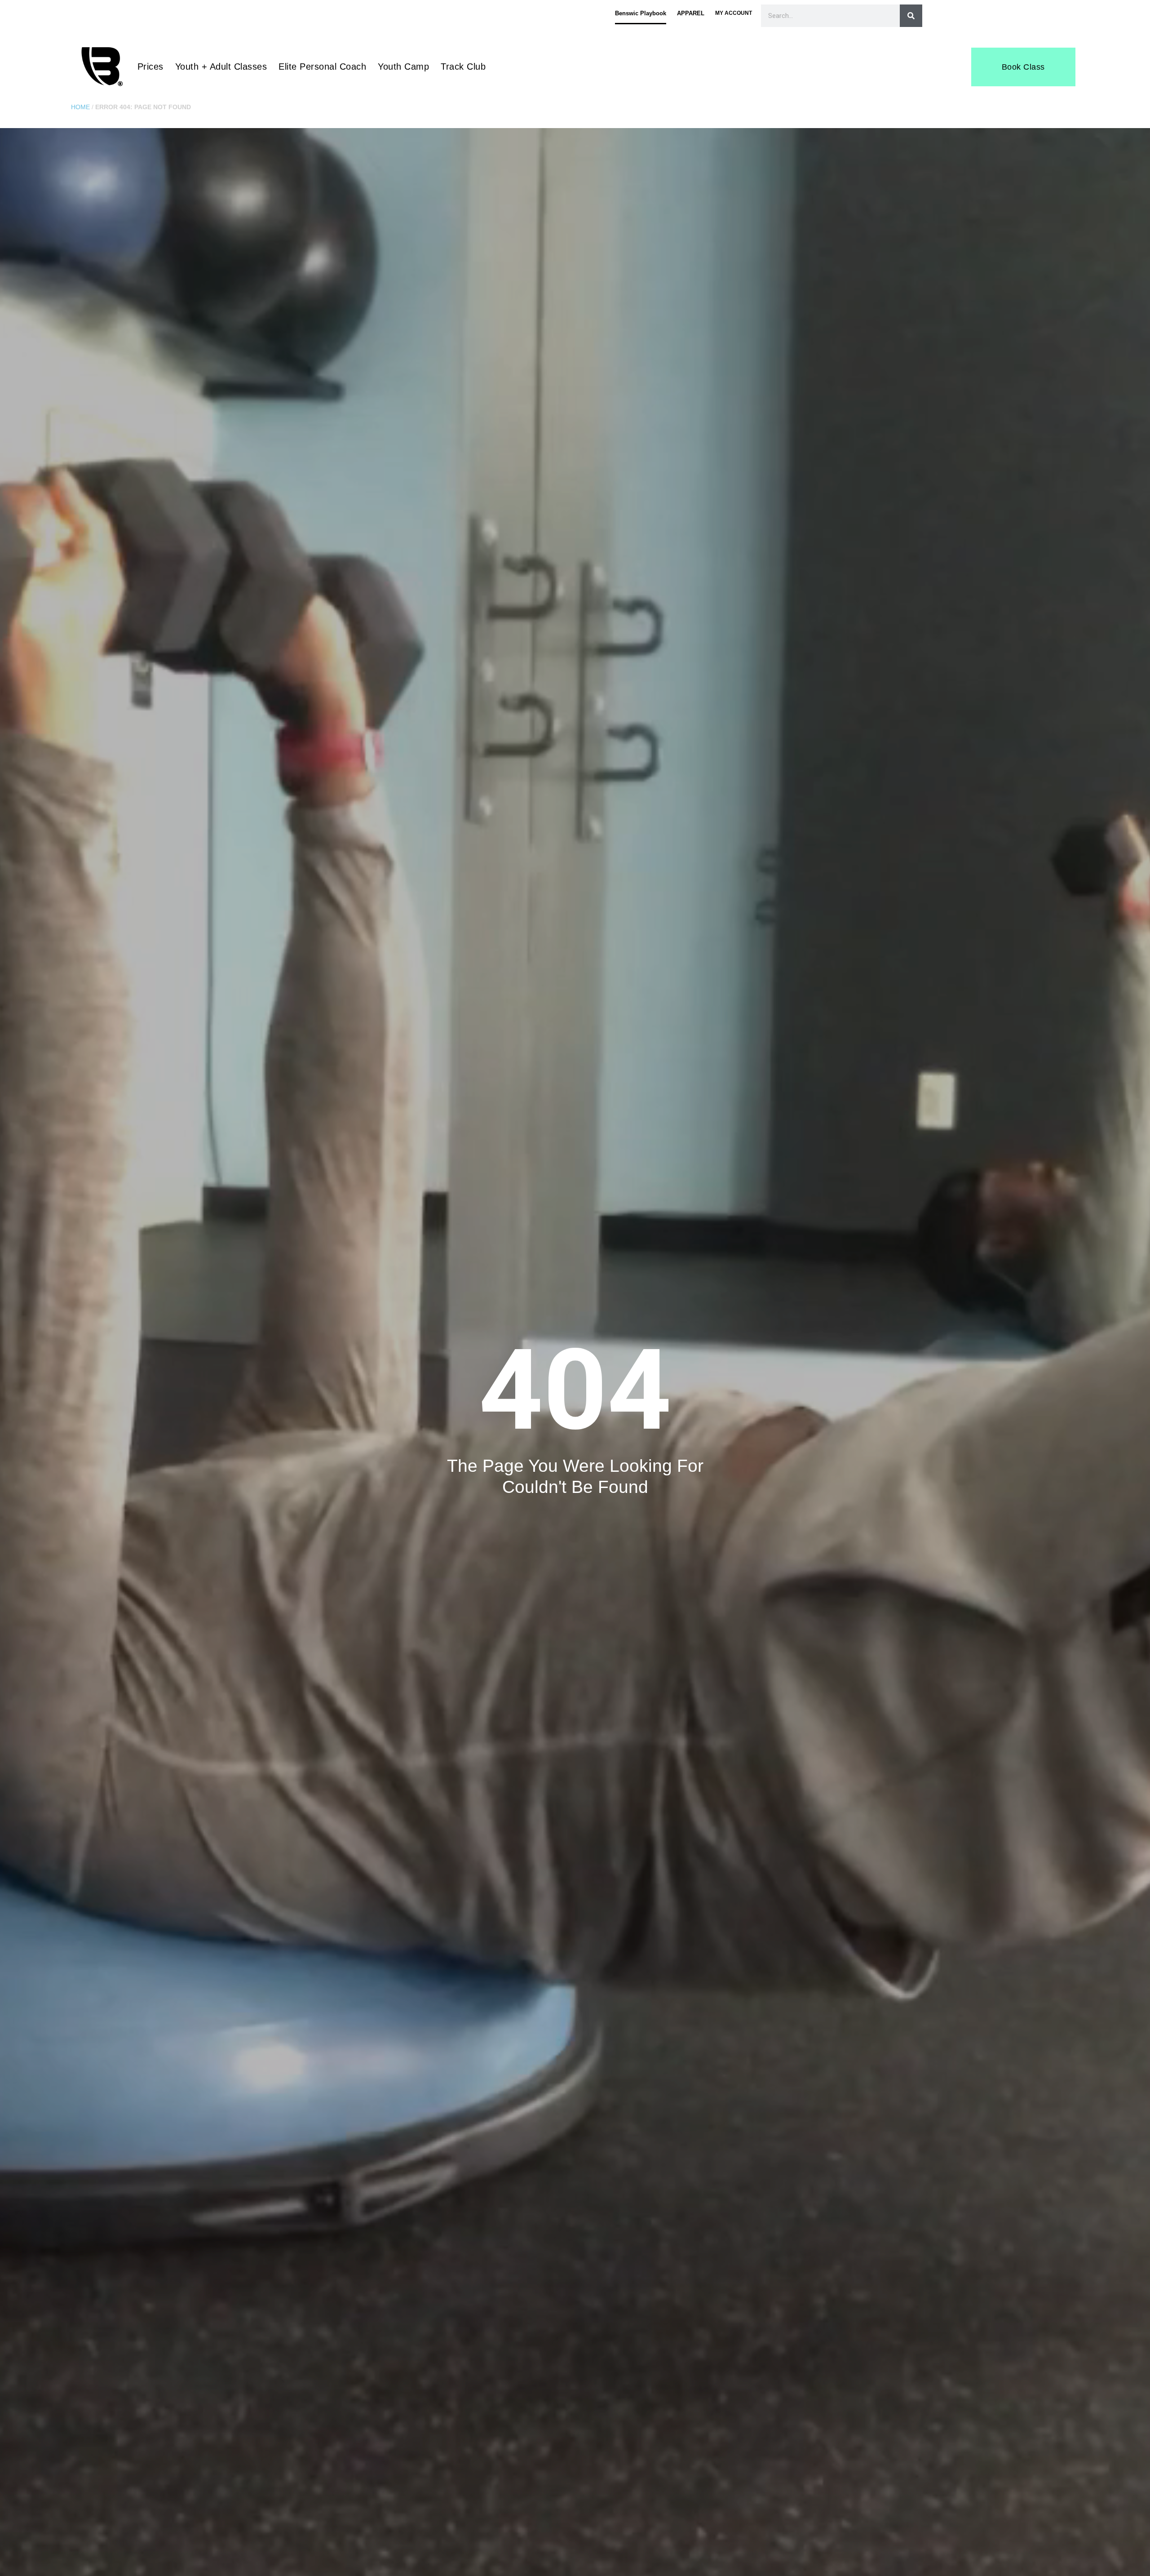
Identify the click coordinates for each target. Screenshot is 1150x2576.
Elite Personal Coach (322, 67)
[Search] (911, 16)
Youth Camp (403, 67)
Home (80, 107)
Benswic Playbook (641, 13)
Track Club (463, 67)
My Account (734, 13)
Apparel (691, 13)
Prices (150, 67)
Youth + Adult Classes (221, 67)
